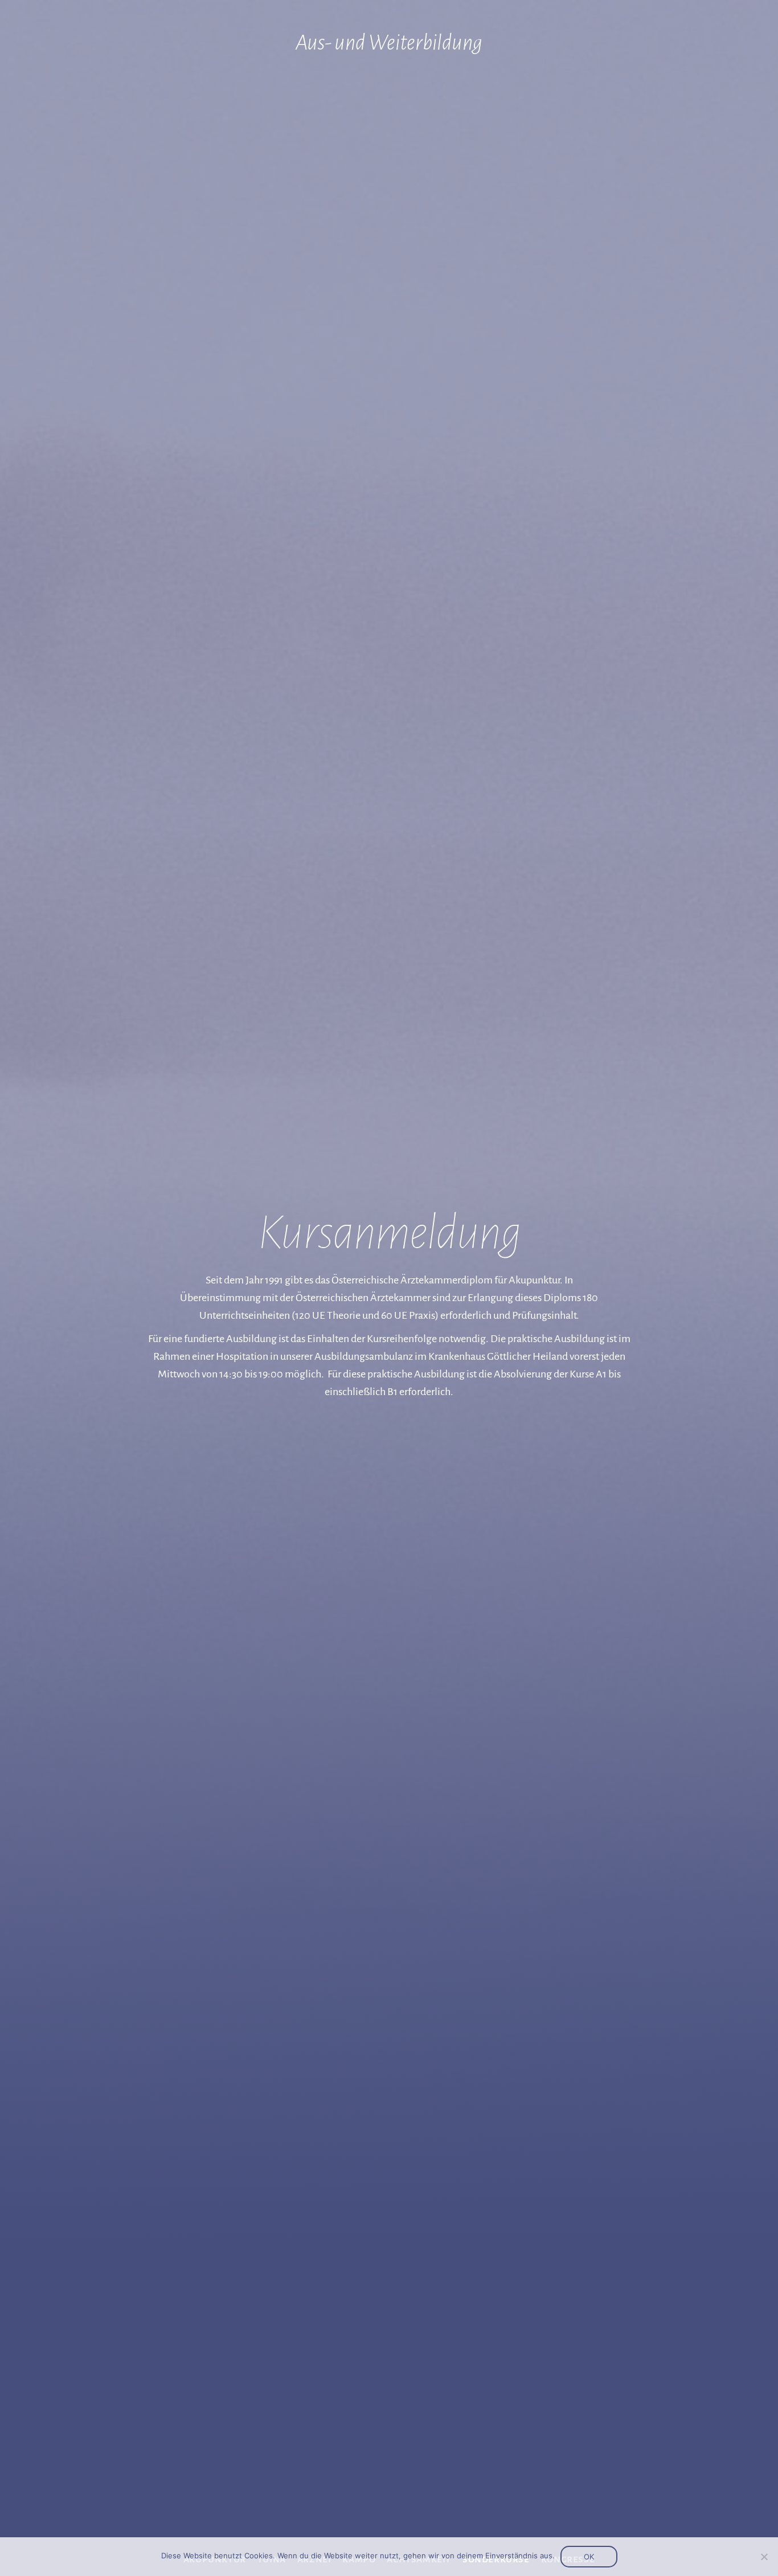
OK (589, 2557)
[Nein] (764, 2557)
